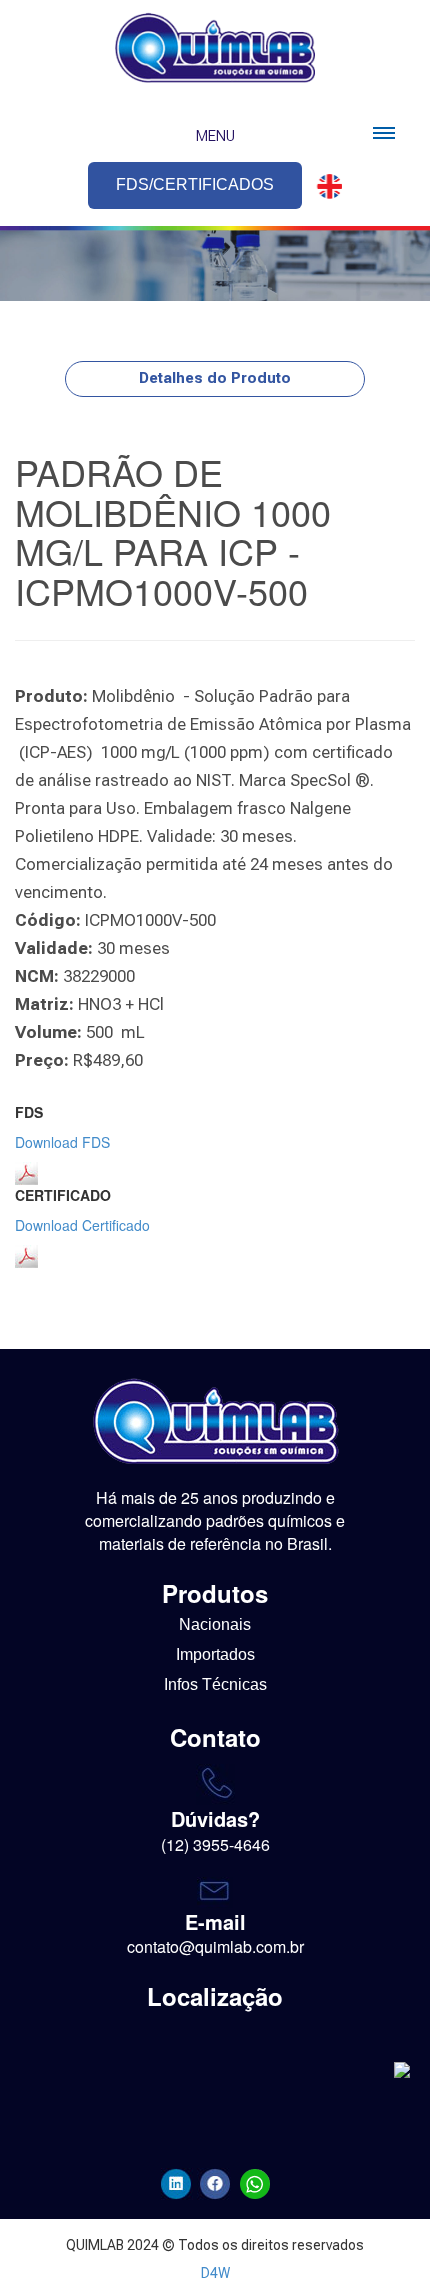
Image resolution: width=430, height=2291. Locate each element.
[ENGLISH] (324, 186)
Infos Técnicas (215, 1684)
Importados (215, 1654)
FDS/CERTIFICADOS (195, 184)
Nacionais (215, 1624)
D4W (215, 2273)
